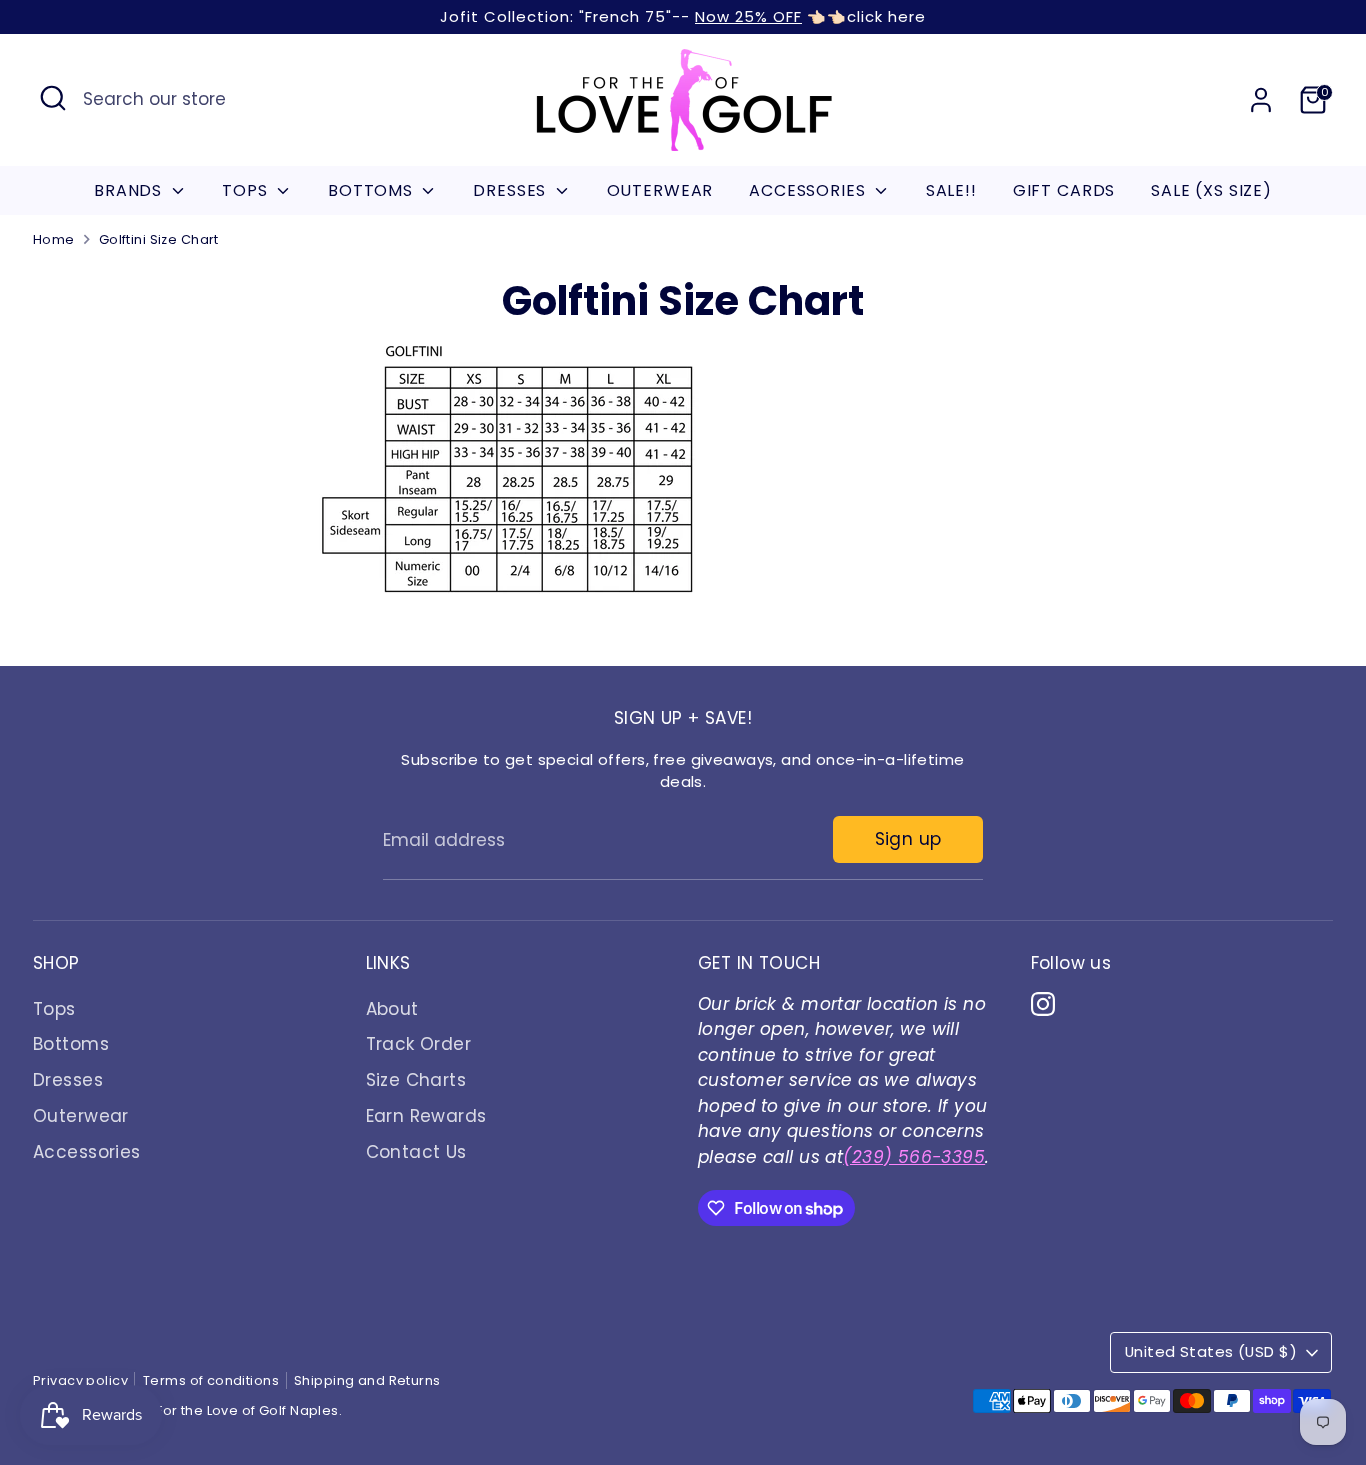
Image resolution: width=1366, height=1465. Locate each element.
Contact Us (416, 1152)
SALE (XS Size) (1211, 190)
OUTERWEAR (660, 190)
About (392, 1009)
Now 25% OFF (748, 16)
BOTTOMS (373, 190)
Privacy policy (80, 1380)
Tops (54, 1009)
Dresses (68, 1080)
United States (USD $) (1211, 1351)
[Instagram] (1043, 1004)
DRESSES (512, 190)
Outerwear (81, 1116)
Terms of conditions (211, 1380)
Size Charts (416, 1080)
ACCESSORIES (809, 190)
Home (54, 239)
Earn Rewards (426, 1116)
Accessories (87, 1152)
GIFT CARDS (1064, 190)
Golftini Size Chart (159, 239)
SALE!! (951, 190)
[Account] (1261, 100)
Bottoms (71, 1044)
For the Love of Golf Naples (247, 1410)
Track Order (419, 1044)
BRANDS (130, 190)
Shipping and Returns (367, 1380)
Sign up (908, 839)
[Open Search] (53, 98)
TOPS (247, 190)
